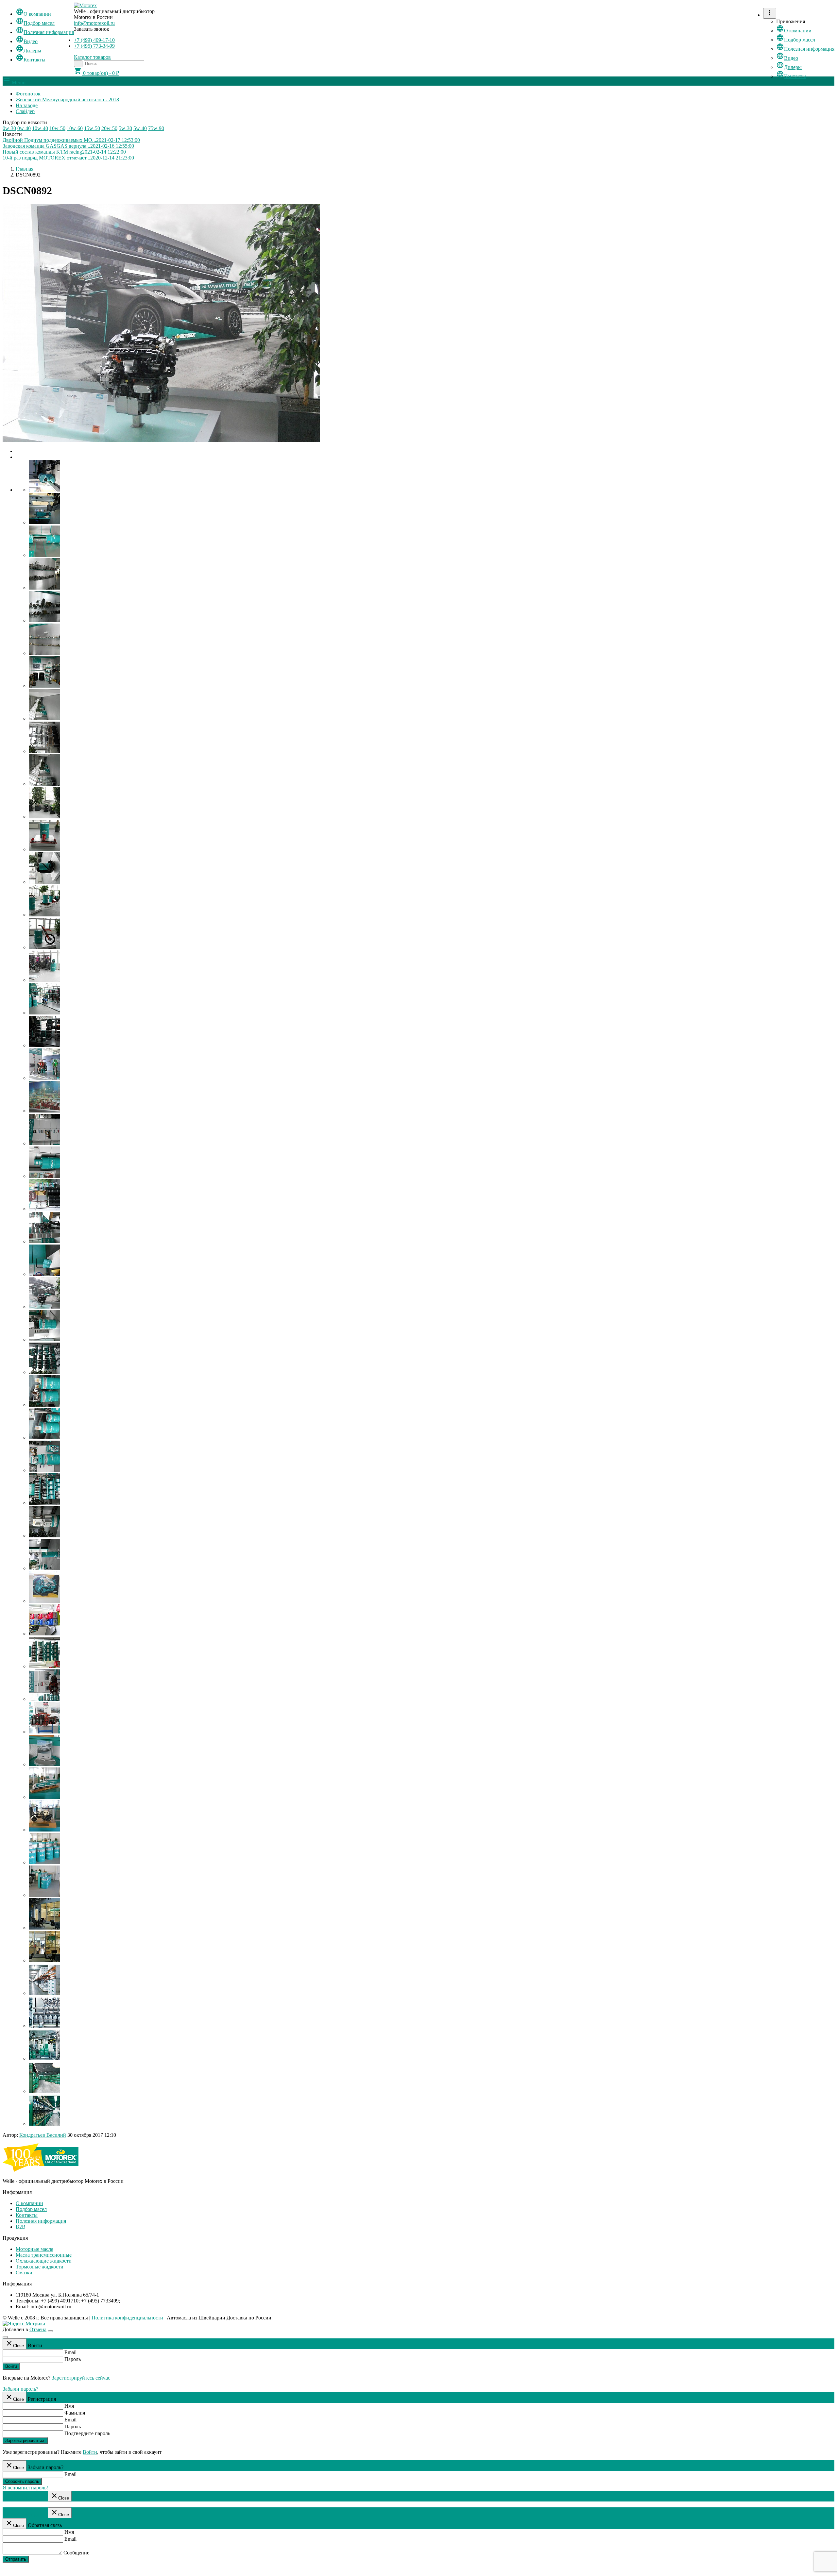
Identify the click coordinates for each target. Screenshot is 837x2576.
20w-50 (109, 128)
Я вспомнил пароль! (25, 2488)
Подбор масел (35, 23)
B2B (21, 2227)
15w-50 (92, 128)
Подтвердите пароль (87, 2433)
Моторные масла (34, 2249)
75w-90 (156, 128)
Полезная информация (45, 32)
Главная (25, 169)
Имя (69, 2406)
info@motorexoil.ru (94, 23)
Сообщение (76, 2553)
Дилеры (28, 50)
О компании (33, 14)
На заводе (27, 105)
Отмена (38, 2329)
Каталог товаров (92, 57)
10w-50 (57, 128)
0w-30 (9, 128)
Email (70, 2352)
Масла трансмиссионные (44, 2255)
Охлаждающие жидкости (44, 2261)
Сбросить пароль (22, 2481)
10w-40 (40, 128)
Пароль (73, 2359)
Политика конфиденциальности (127, 2318)
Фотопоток (28, 94)
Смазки (24, 2273)
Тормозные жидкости (40, 2267)
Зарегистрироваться (25, 2441)
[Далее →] (161, 440)
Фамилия (75, 2413)
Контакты (31, 60)
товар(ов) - (96, 73)
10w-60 (75, 128)
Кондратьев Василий (43, 2135)
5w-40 (140, 128)
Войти (11, 2366)
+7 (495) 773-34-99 (94, 46)
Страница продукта (25, 2498)
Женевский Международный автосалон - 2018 (67, 100)
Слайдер (25, 111)
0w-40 (24, 128)
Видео (27, 41)
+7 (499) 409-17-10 (94, 40)
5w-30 (125, 128)
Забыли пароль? (20, 2389)
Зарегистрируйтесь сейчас (81, 2378)
